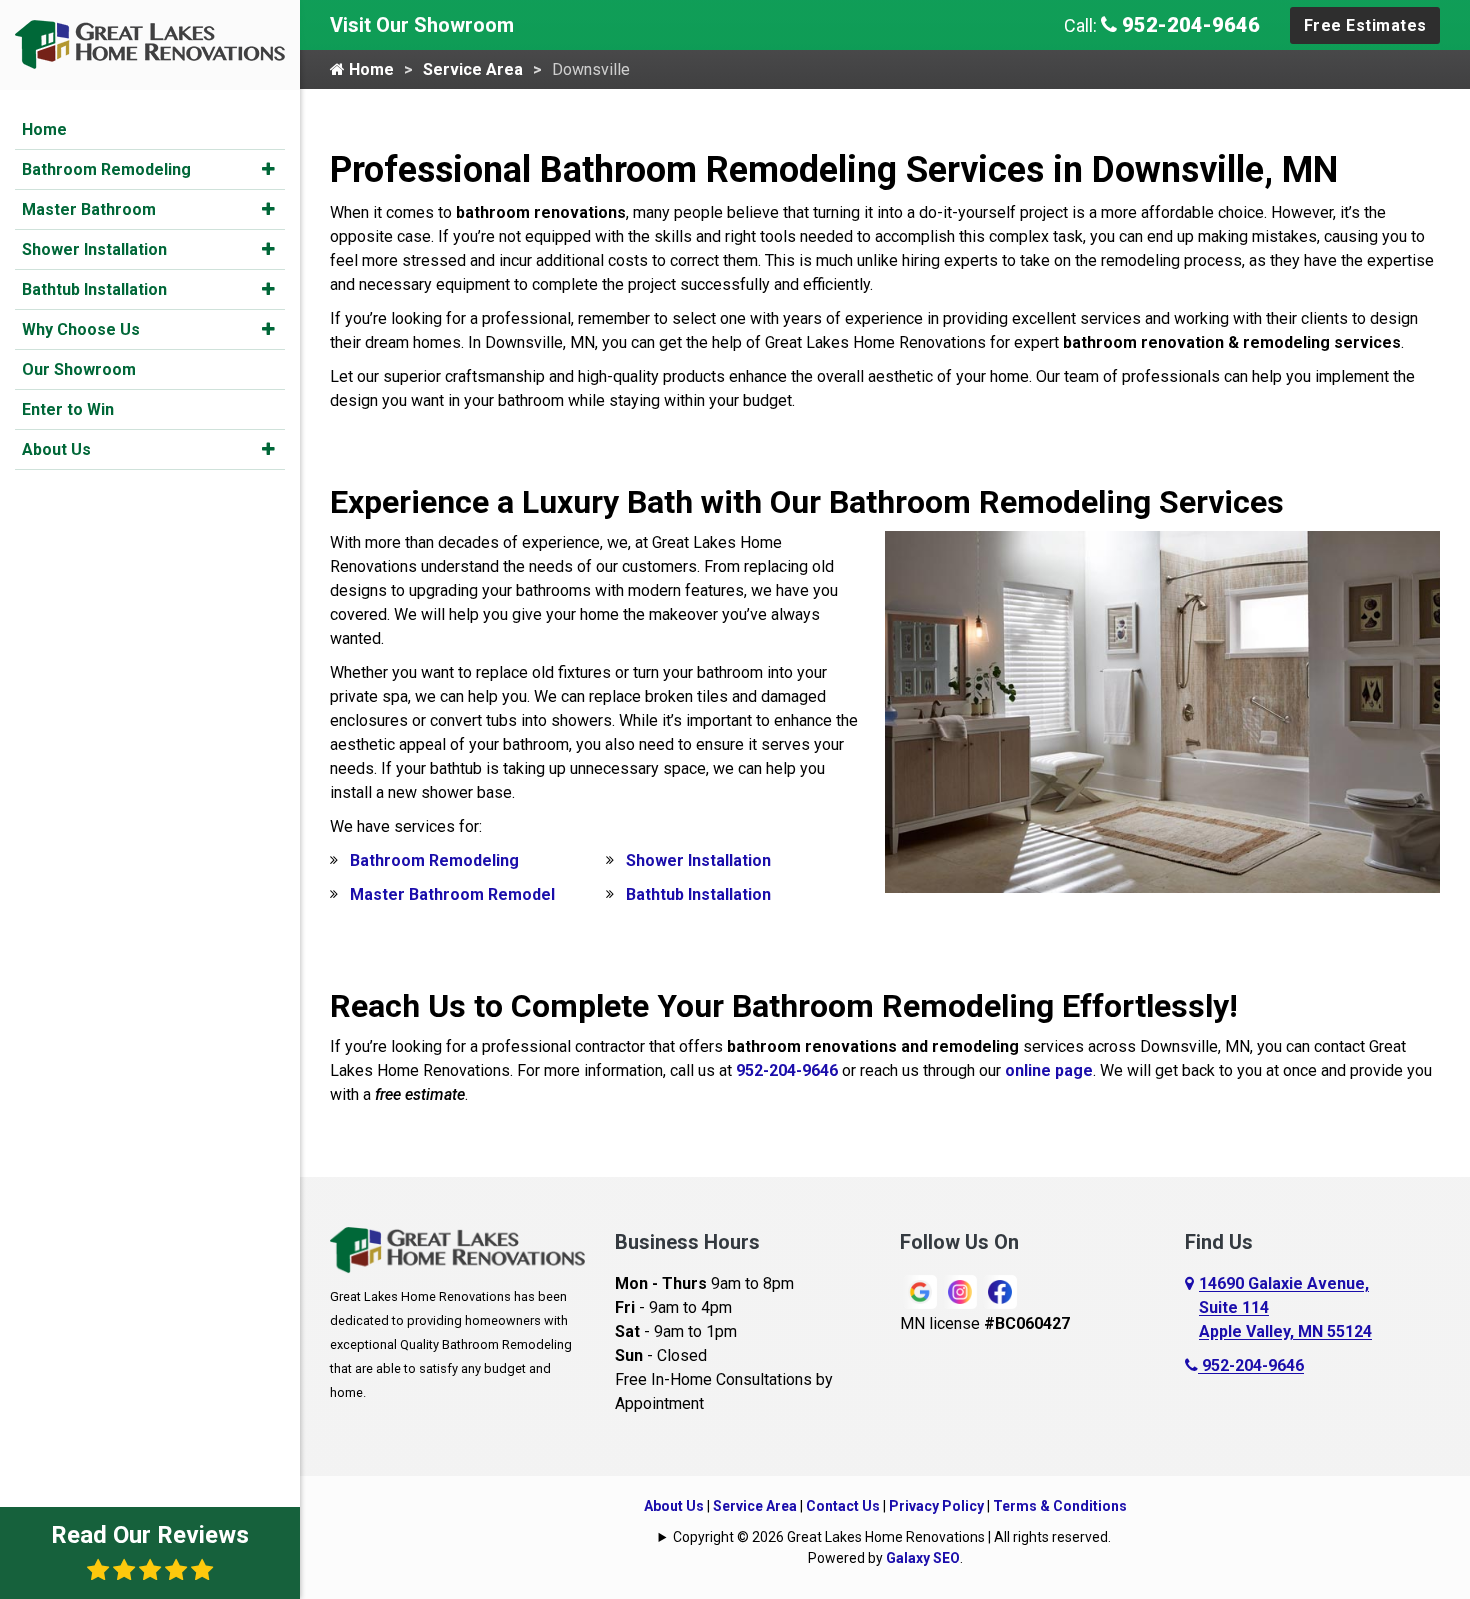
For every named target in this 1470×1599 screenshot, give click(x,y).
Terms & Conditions (1060, 1506)
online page (1049, 1070)
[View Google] (920, 1290)
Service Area (473, 69)
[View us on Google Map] (1192, 1308)
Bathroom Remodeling (106, 169)
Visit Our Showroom (422, 25)
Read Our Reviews (150, 1535)
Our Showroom (79, 369)
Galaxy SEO (923, 1558)
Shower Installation (94, 249)
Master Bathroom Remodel (452, 894)
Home (44, 129)
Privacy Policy (936, 1506)
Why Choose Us (81, 329)
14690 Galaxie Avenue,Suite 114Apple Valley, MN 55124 (1285, 1307)
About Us (56, 449)
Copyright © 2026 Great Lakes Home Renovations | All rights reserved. (892, 1537)
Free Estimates (1365, 25)
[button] (268, 169)
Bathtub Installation (94, 289)
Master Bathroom (89, 209)
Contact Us (843, 1506)
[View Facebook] (1000, 1290)
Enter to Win (68, 409)
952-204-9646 (1188, 25)
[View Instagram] (960, 1290)
